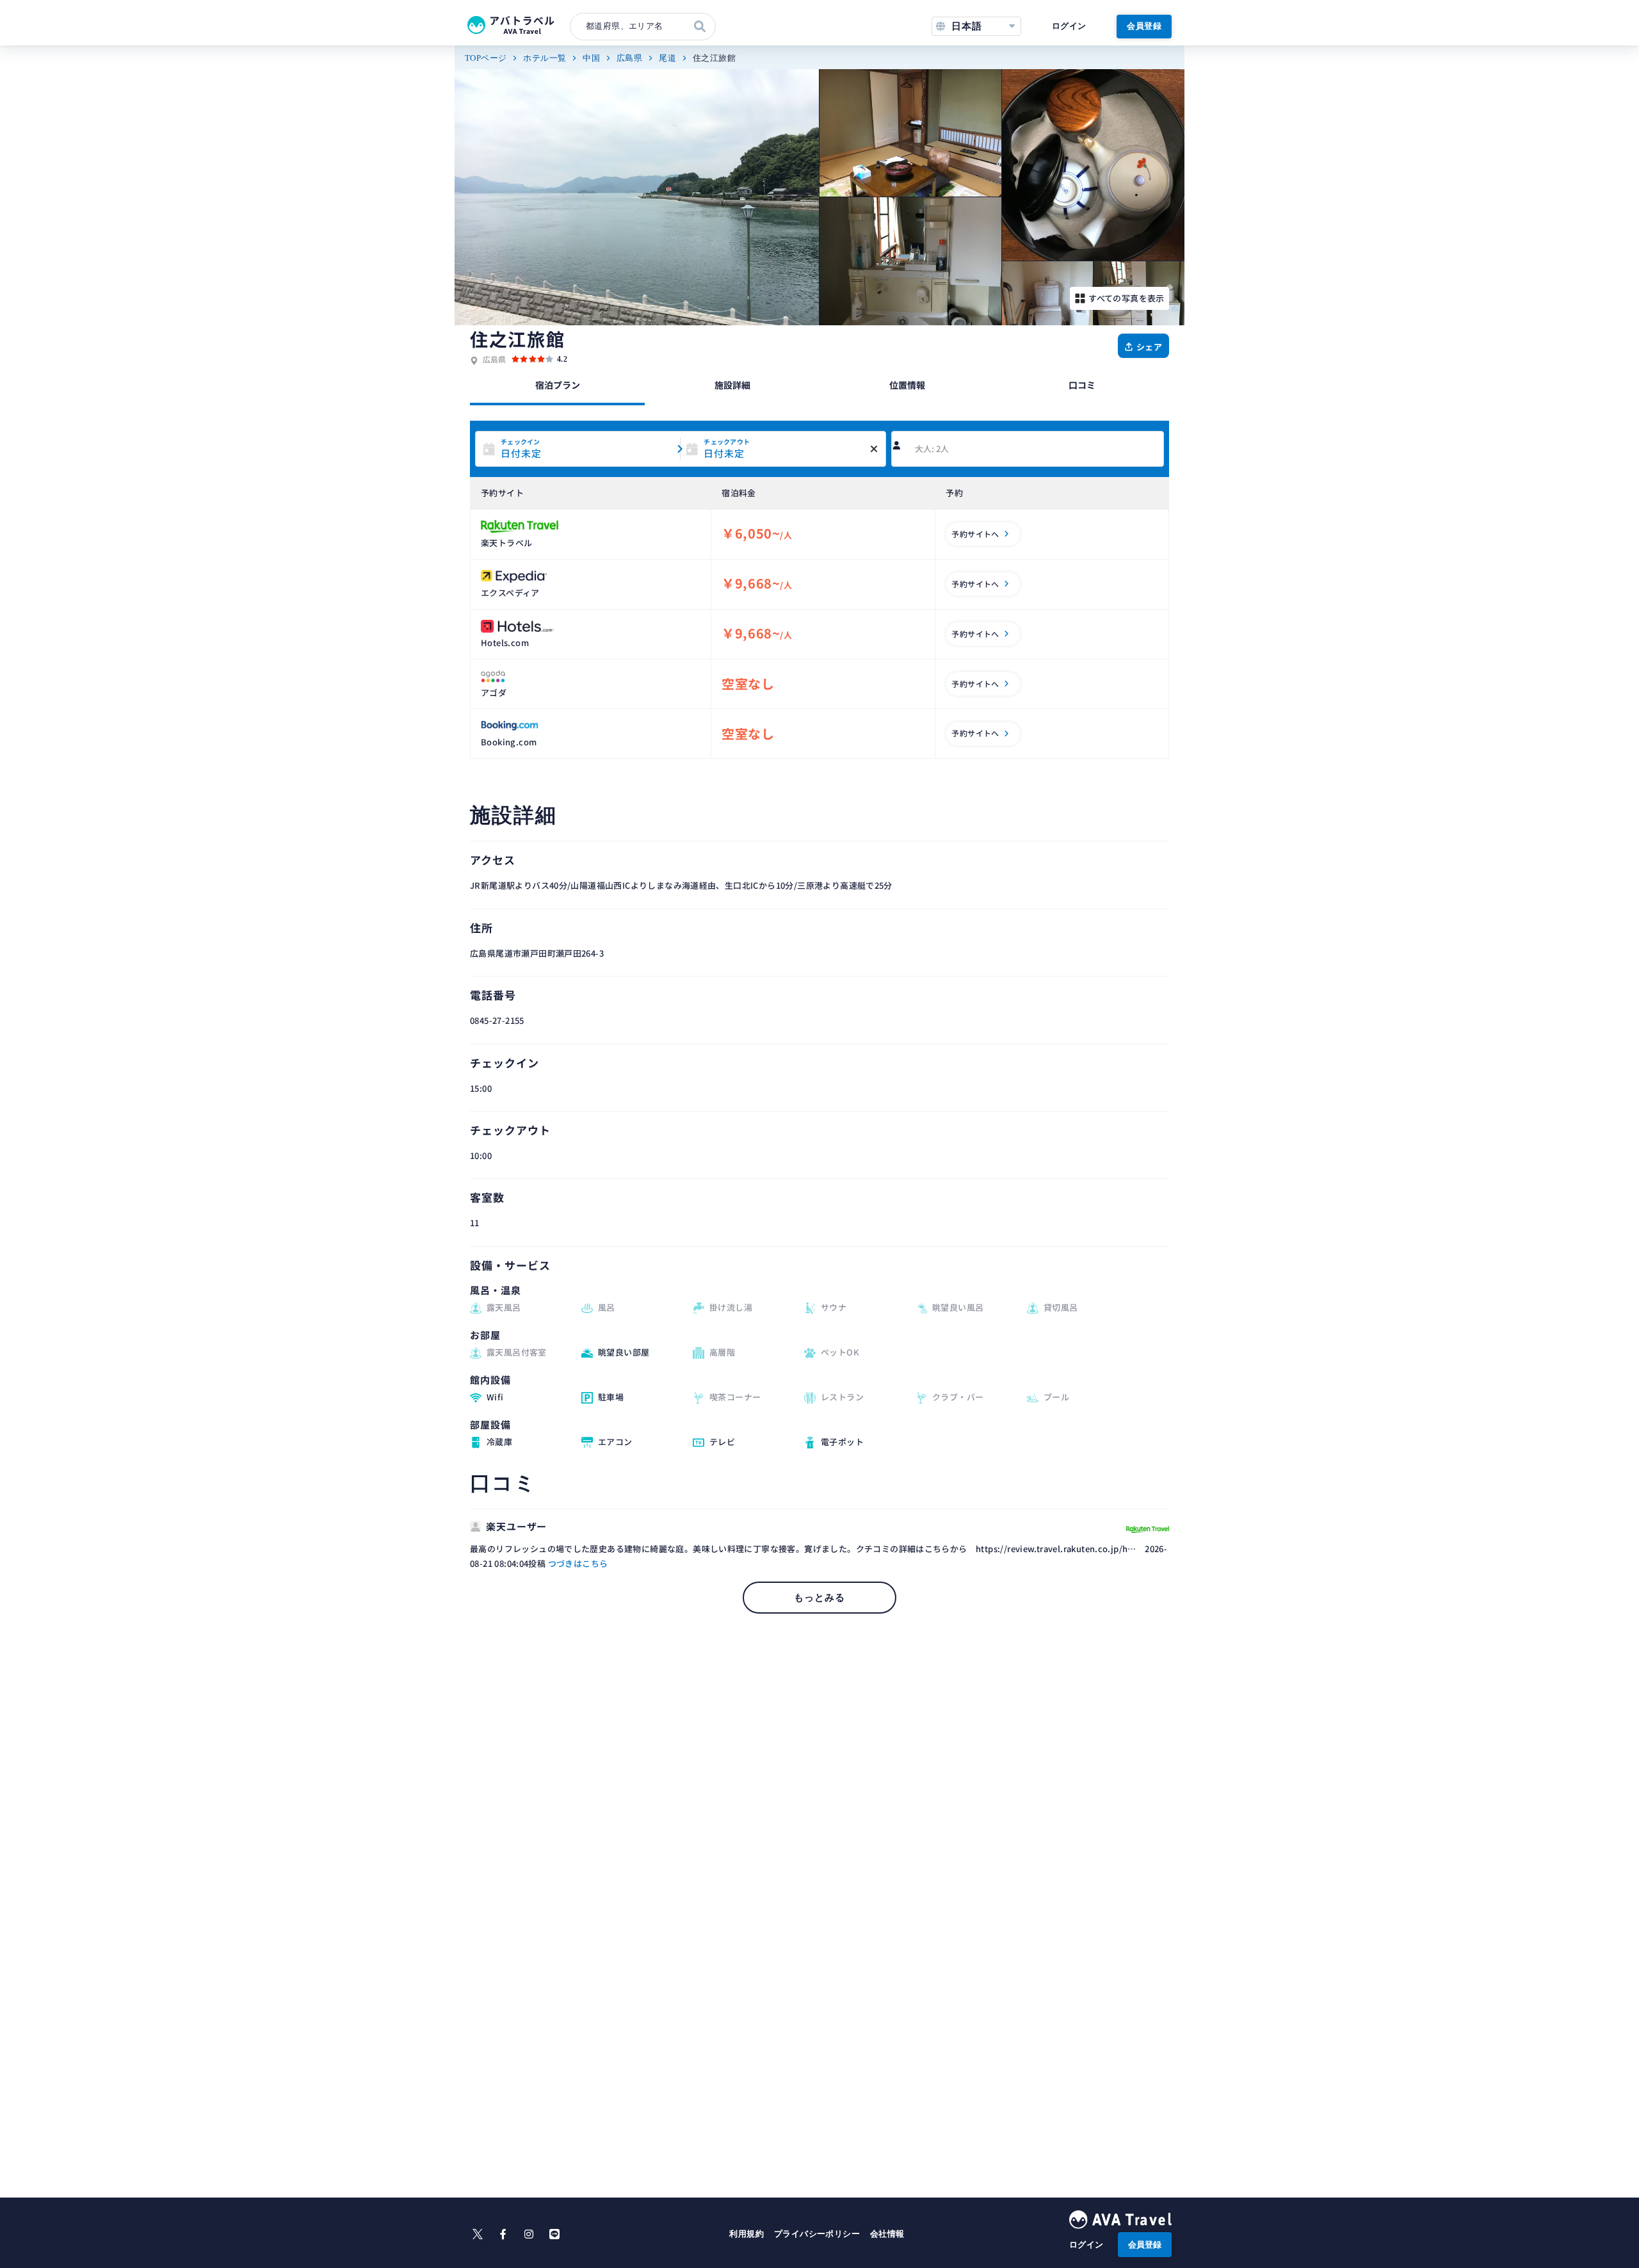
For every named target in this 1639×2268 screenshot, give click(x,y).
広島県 (629, 58)
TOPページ (486, 58)
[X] (478, 2234)
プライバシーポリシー (817, 2234)
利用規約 (747, 2234)
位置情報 (907, 385)
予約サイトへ (975, 534)
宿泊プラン (558, 385)
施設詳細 (732, 385)
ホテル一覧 (545, 58)
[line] (554, 2234)
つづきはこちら (578, 1563)
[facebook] (503, 2234)
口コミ (1082, 385)
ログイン (1069, 26)
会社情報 (887, 2234)
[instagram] (529, 2234)
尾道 (667, 58)
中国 (591, 58)
